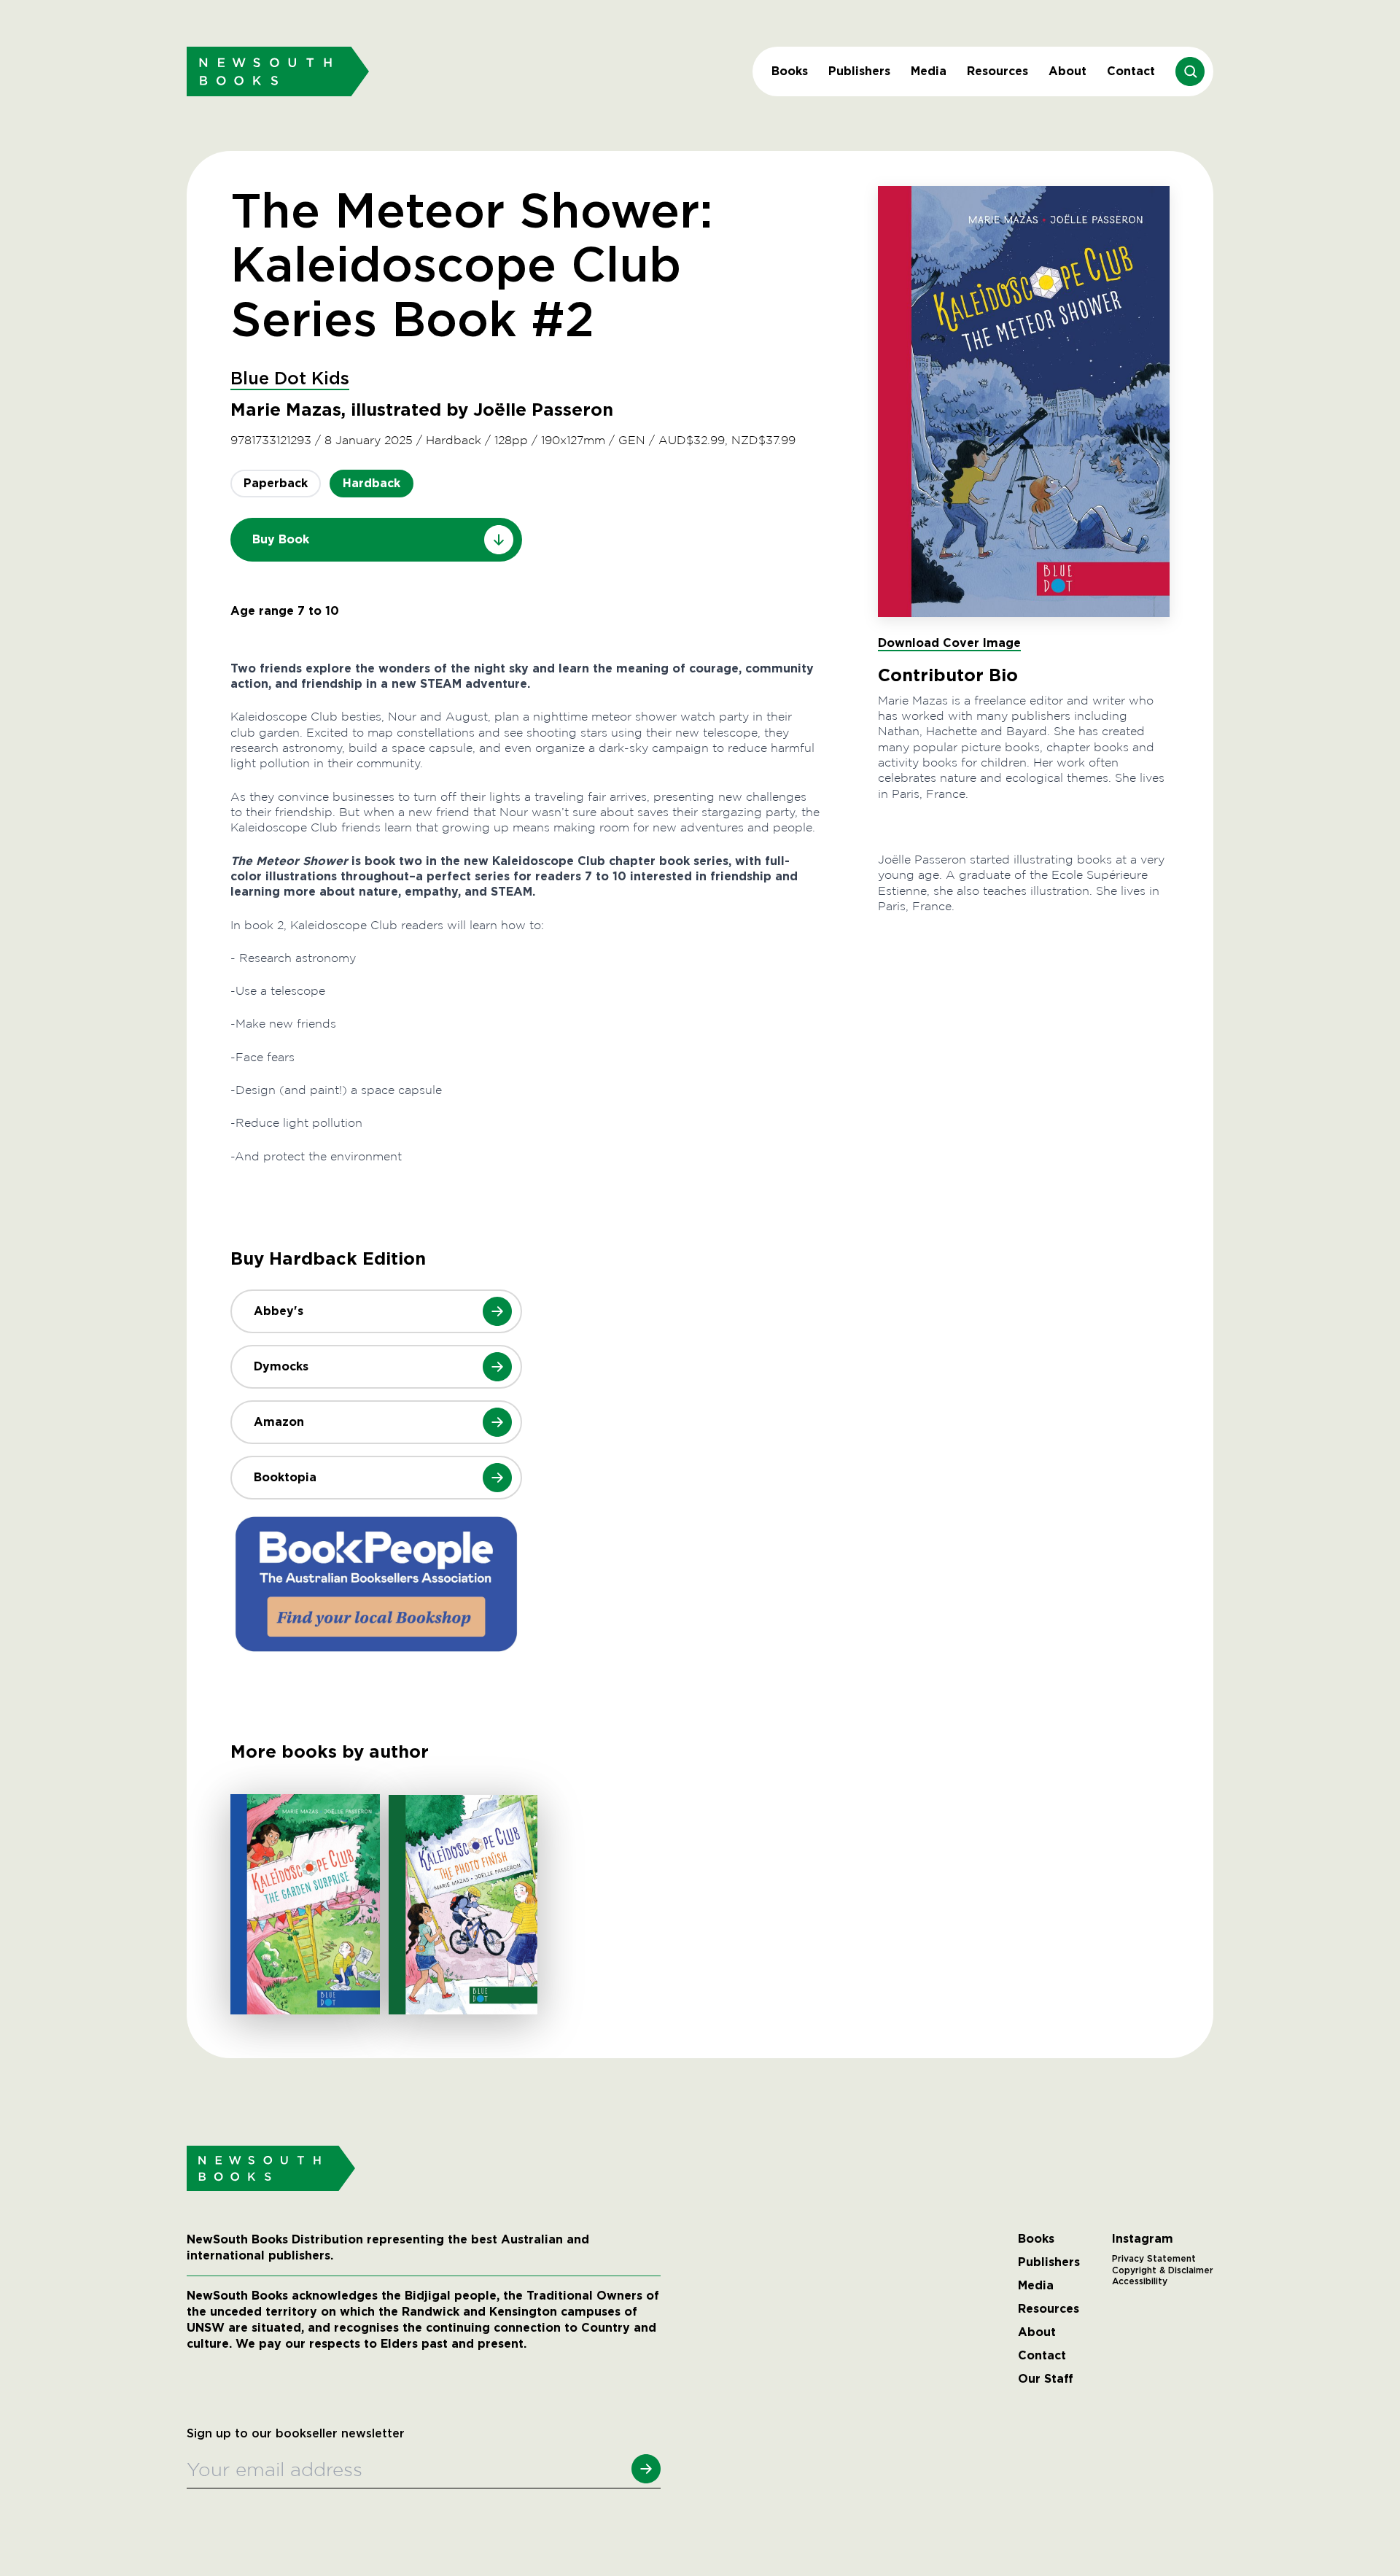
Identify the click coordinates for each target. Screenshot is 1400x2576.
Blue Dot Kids (290, 379)
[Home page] (278, 71)
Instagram (1143, 2239)
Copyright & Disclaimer (1163, 2270)
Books (790, 71)
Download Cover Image (949, 643)
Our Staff (1046, 2379)
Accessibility (1140, 2281)
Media (929, 71)
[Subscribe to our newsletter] (646, 2469)
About (1067, 71)
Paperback (276, 483)
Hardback (372, 483)
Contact (1131, 71)
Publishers (859, 71)
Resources (997, 71)
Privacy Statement (1154, 2259)
